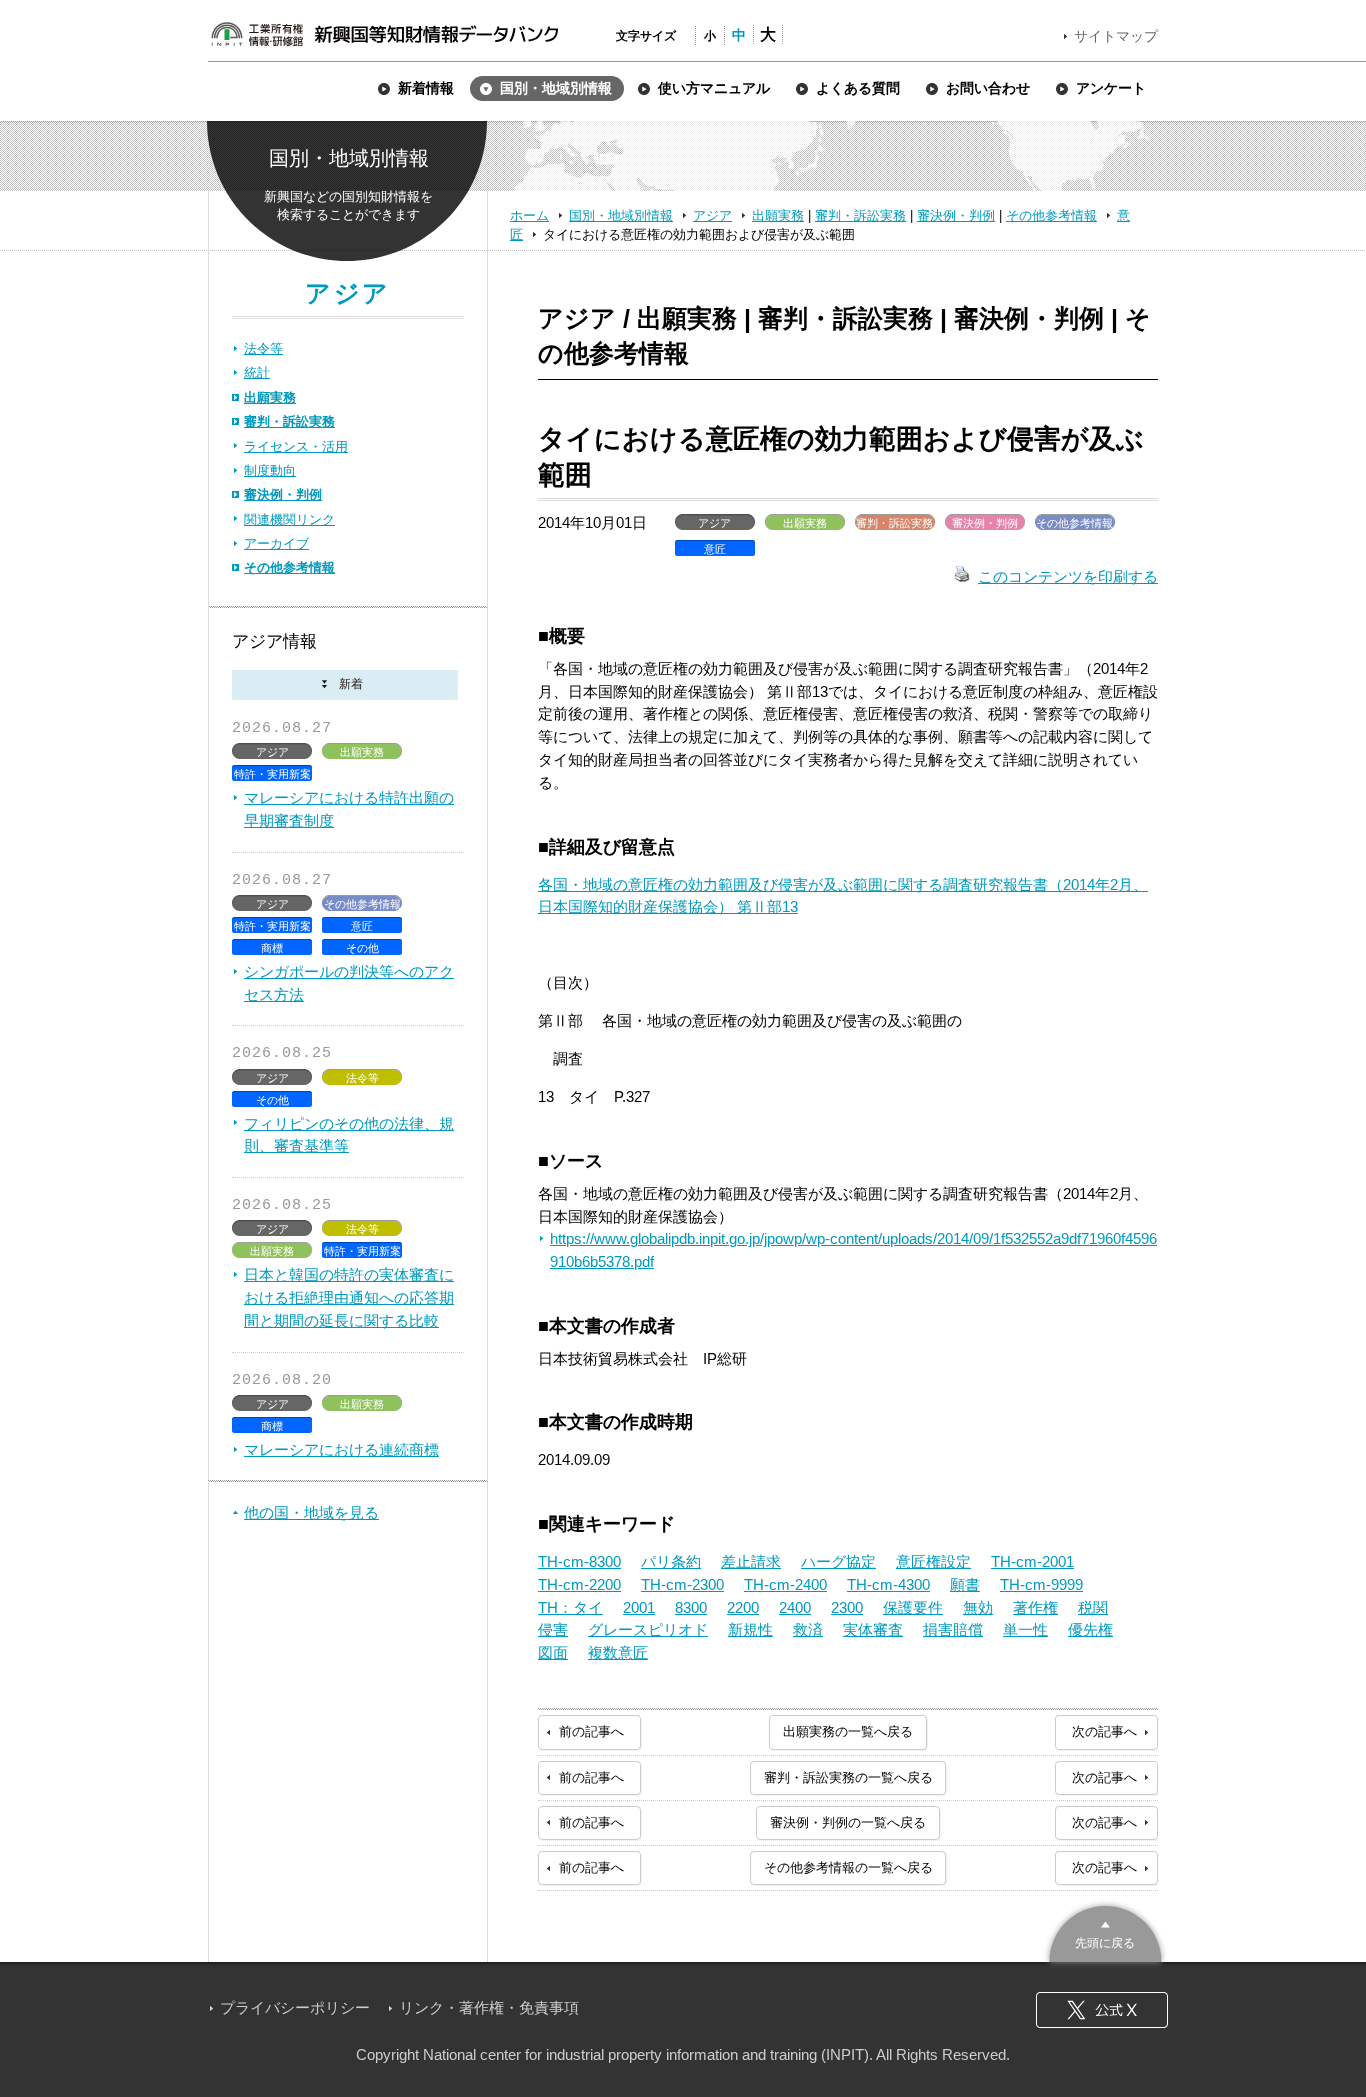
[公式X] (1102, 2010)
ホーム (529, 215)
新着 (345, 685)
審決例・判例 (956, 215)
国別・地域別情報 (621, 215)
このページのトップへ (1105, 1931)
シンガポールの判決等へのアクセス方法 (349, 983)
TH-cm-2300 (682, 1584)
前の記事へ (591, 1731)
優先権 (1090, 1629)
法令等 (263, 348)
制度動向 (270, 470)
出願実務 (778, 215)
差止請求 (751, 1561)
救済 (808, 1629)
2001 (639, 1607)
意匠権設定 (933, 1561)
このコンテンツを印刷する (1068, 576)
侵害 (553, 1629)
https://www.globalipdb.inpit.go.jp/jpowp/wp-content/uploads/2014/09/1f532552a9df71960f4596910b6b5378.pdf (853, 1250)
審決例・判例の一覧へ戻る (848, 1822)
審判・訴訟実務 (860, 215)
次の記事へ (1104, 1731)
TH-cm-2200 (579, 1584)
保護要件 (913, 1607)
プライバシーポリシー (295, 2007)
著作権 (1035, 1607)
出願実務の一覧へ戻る (848, 1731)
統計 (257, 372)
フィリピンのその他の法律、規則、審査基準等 (349, 1135)
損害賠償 (953, 1629)
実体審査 (873, 1629)
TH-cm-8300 (579, 1561)
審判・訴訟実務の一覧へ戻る (848, 1777)
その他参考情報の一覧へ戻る (848, 1867)
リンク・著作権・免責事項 (489, 2007)
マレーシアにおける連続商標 (341, 1449)
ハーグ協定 (838, 1561)
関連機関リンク (289, 519)
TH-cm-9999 (1041, 1584)
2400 (795, 1607)
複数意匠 (618, 1652)
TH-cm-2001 (1032, 1561)
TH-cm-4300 (888, 1584)
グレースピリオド (648, 1629)
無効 (978, 1607)
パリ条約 (671, 1561)
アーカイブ (276, 543)
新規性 (750, 1629)
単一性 (1025, 1629)
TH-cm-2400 (785, 1584)
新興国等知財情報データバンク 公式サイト (384, 34)
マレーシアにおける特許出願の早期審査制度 (349, 809)
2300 (847, 1607)
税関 (1093, 1607)
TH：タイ (570, 1607)
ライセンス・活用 (296, 446)
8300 (691, 1607)
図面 (553, 1652)
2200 (743, 1607)
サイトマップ (1116, 36)
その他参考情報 (1051, 215)
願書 (965, 1584)
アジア (712, 215)
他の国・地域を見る (311, 1512)
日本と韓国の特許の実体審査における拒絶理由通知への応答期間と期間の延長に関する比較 (349, 1297)
